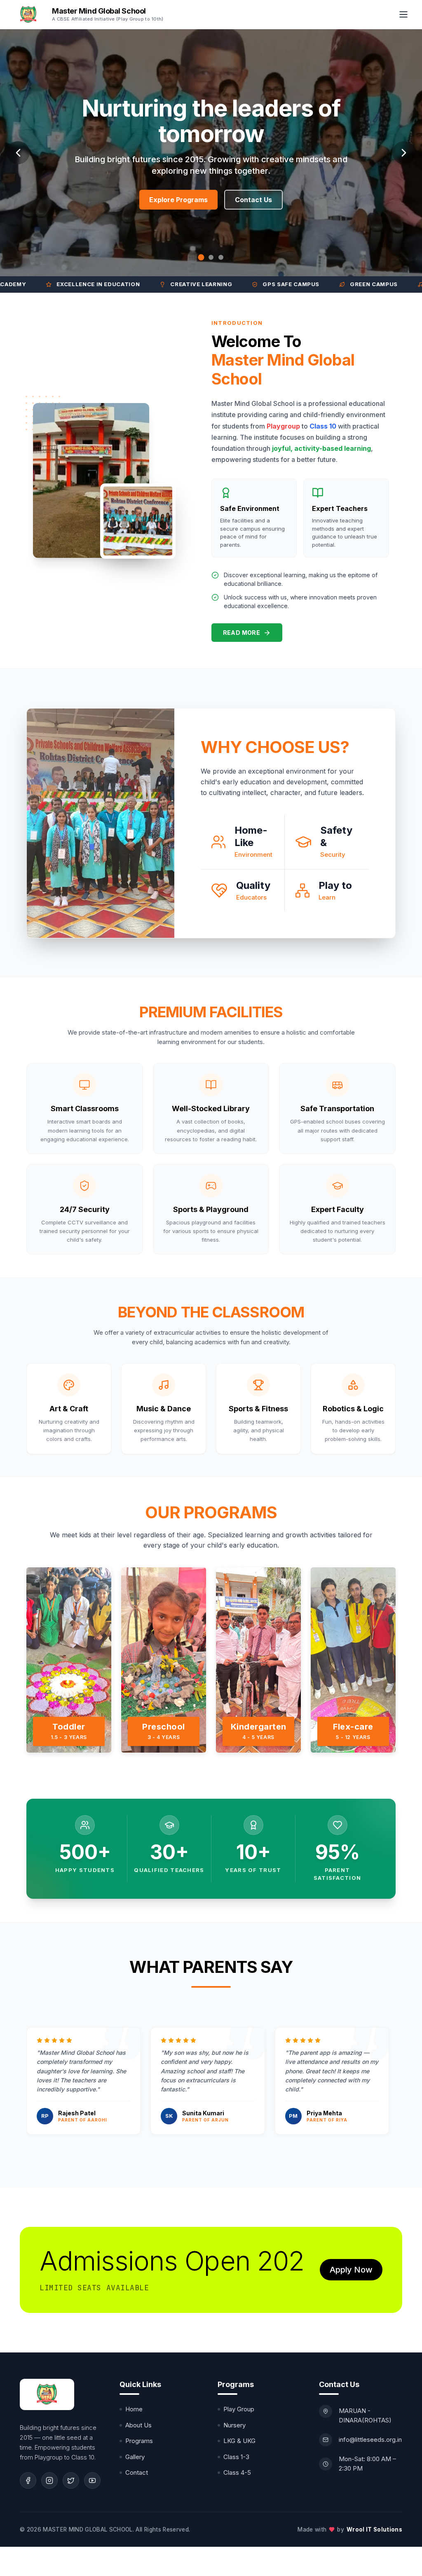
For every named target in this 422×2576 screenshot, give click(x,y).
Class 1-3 (236, 2457)
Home (134, 2409)
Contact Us (253, 213)
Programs (139, 2441)
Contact (137, 2472)
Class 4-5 (237, 2472)
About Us (138, 2425)
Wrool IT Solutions (374, 2529)
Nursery (234, 2425)
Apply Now (351, 2270)
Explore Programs (178, 213)
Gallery (135, 2457)
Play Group (239, 2409)
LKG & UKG (239, 2441)
